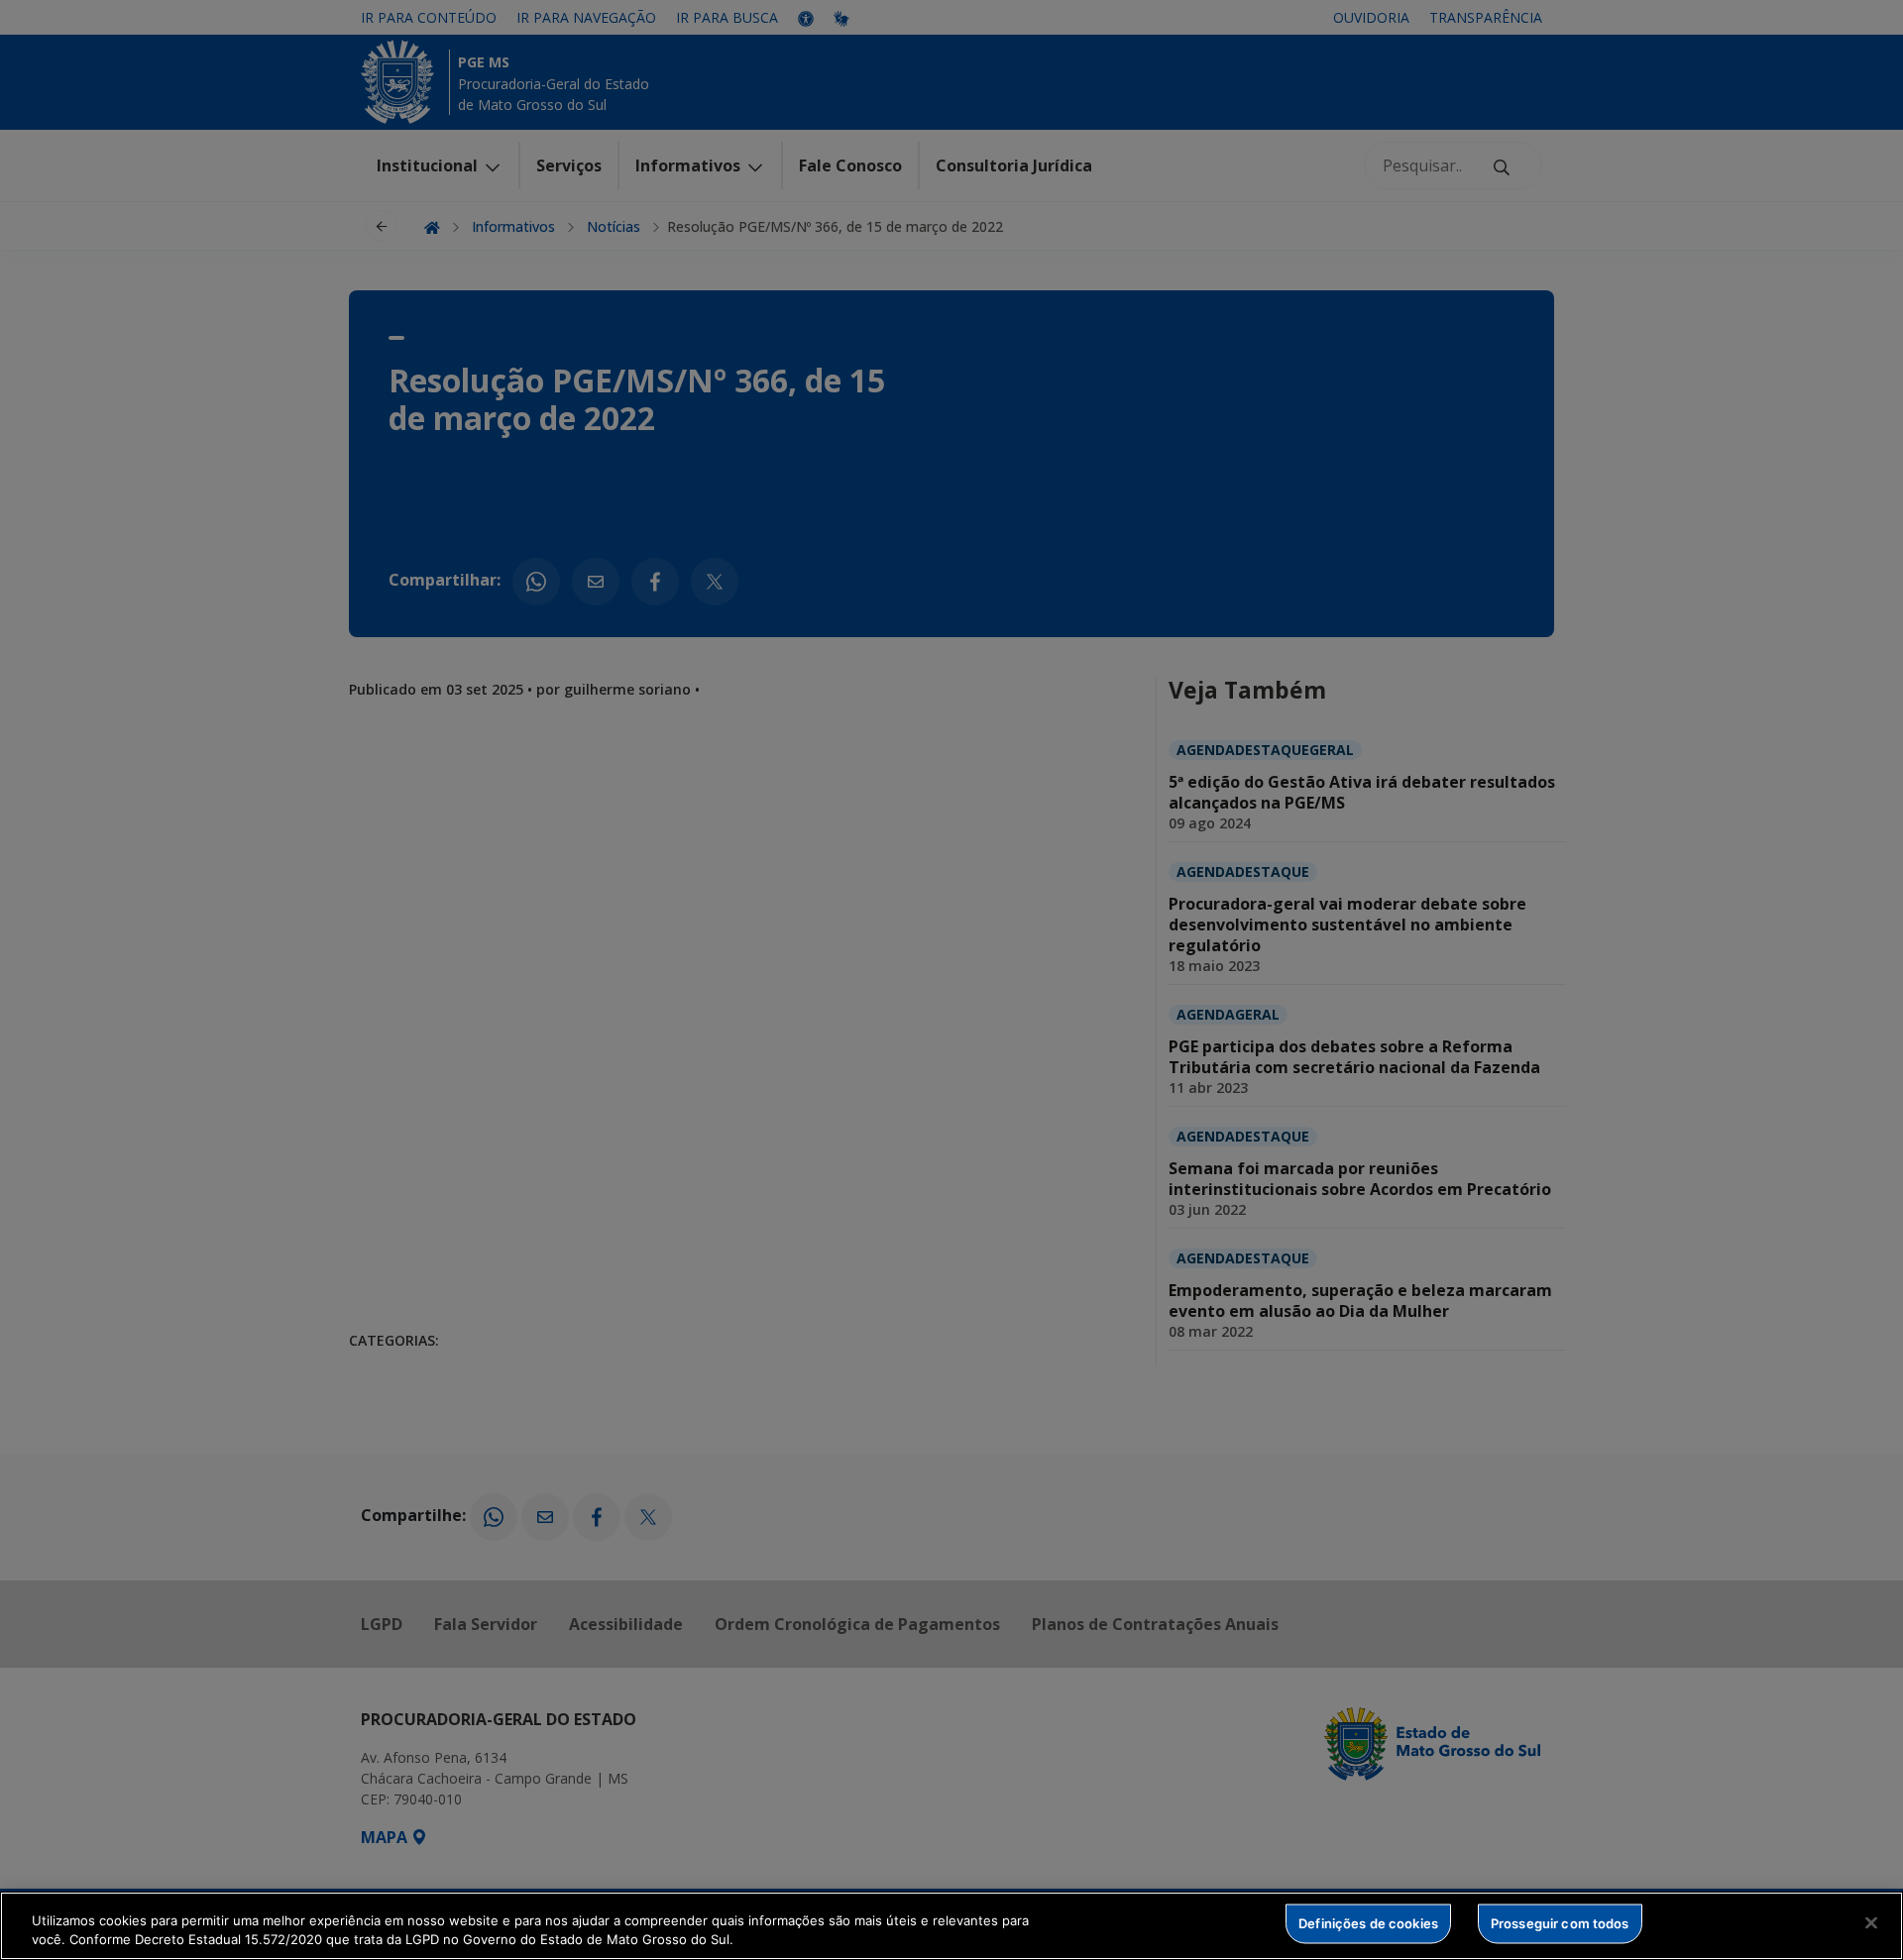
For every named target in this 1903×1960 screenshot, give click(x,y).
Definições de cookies (1368, 1923)
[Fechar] (1871, 1923)
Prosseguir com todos (1560, 1923)
